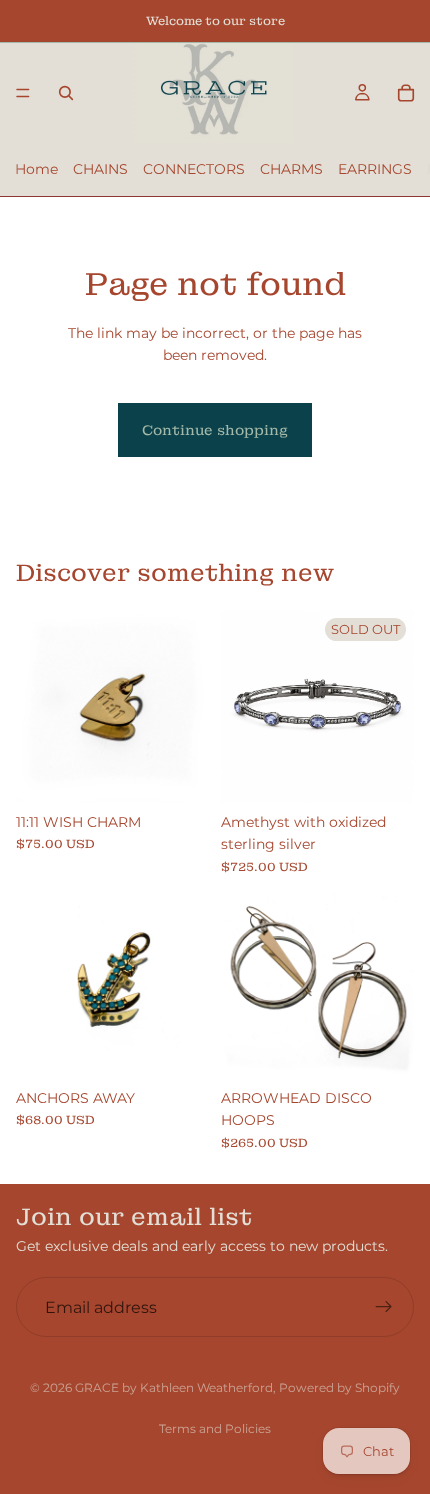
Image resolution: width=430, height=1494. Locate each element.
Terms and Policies (215, 1428)
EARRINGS (375, 169)
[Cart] (406, 93)
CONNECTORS (194, 169)
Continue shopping (215, 430)
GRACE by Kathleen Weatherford (174, 1387)
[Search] (66, 93)
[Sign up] (384, 1307)
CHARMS (291, 169)
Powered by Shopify (339, 1387)
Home (36, 169)
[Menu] (23, 93)
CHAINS (100, 169)
